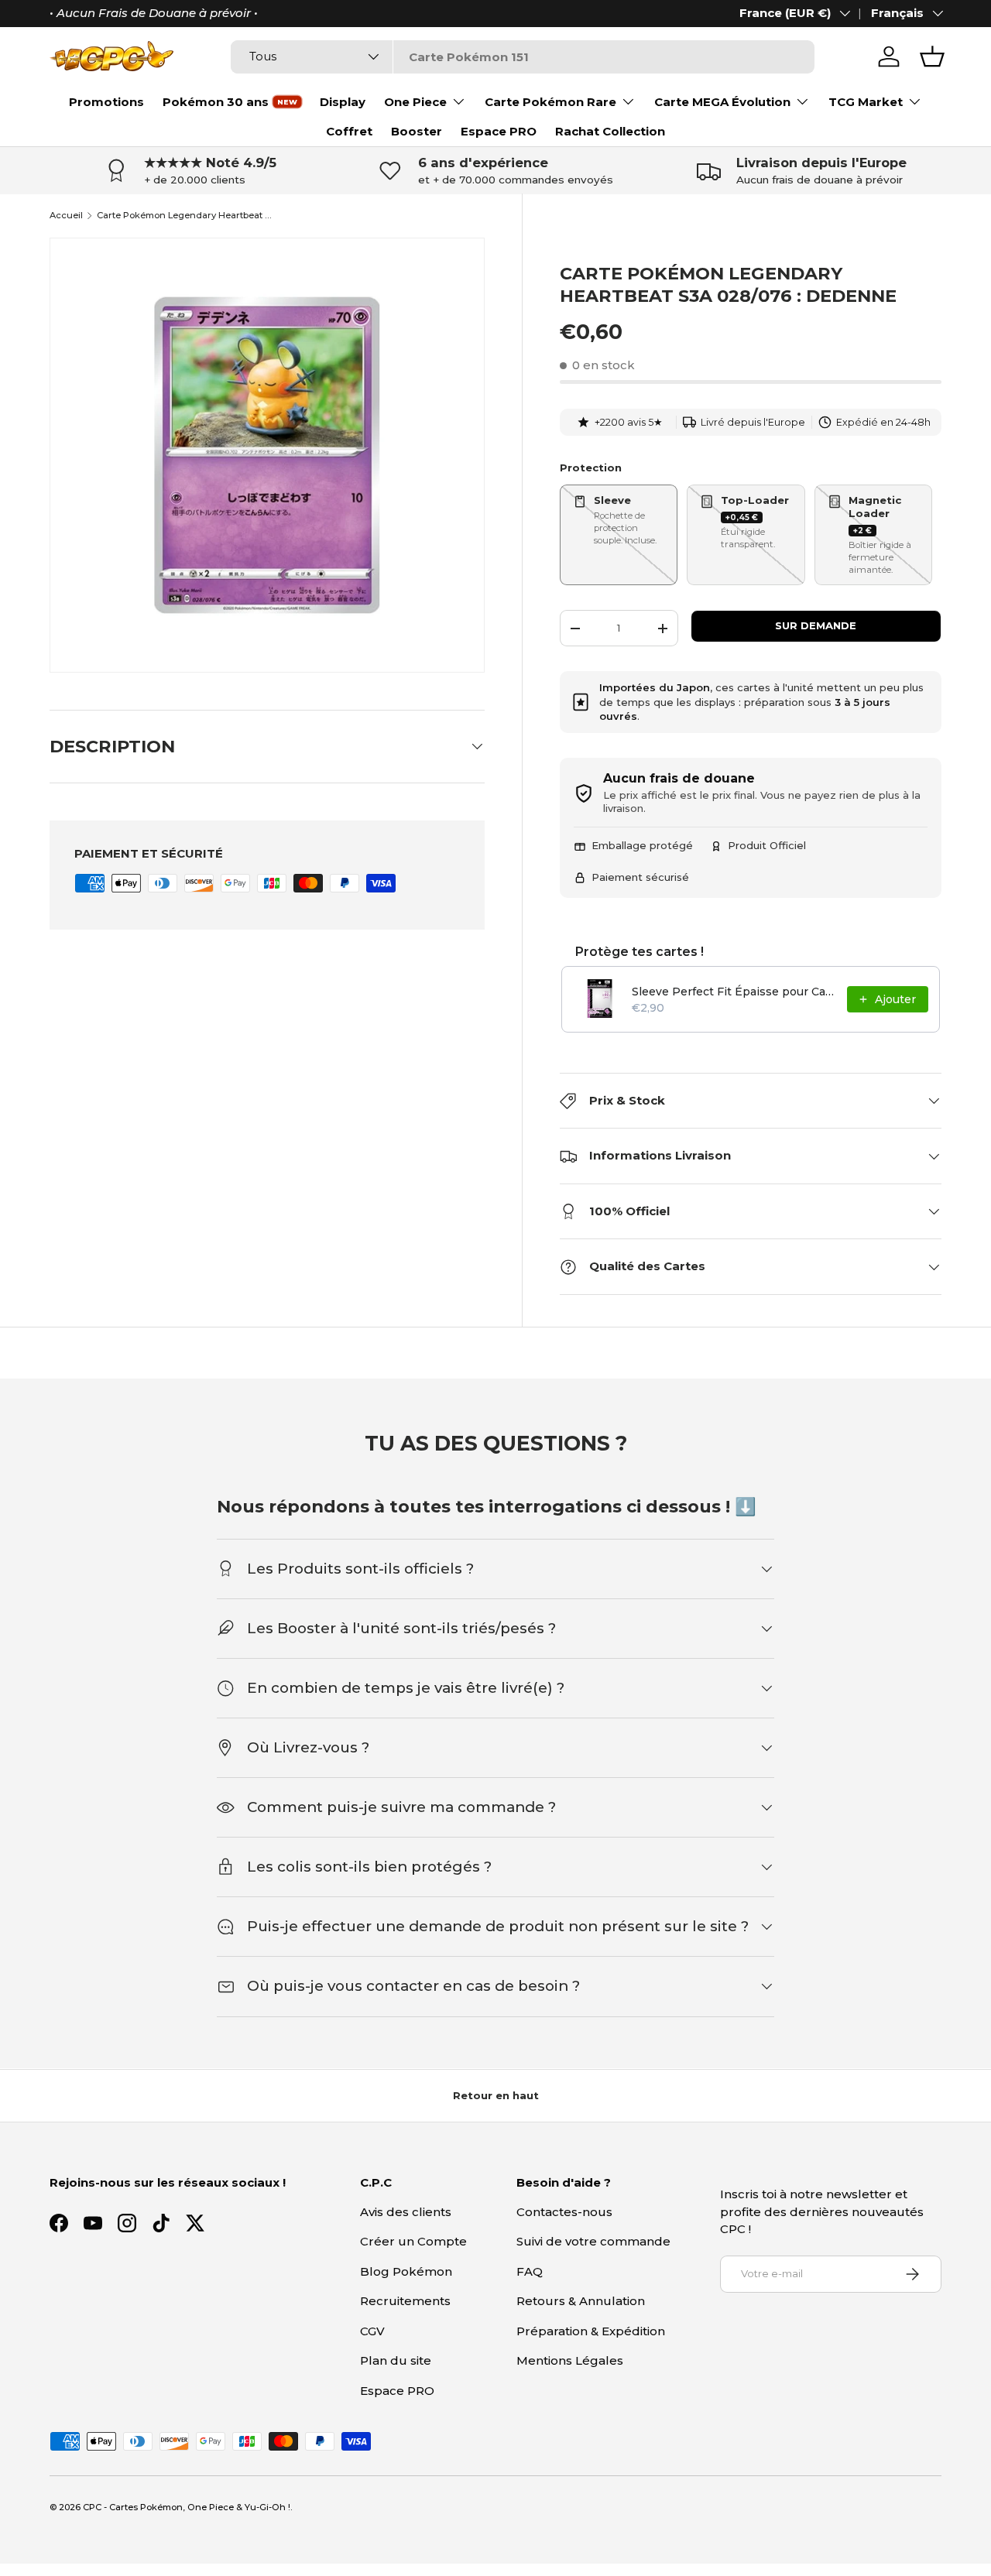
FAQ (530, 2271)
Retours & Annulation (581, 2301)
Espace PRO (499, 131)
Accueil (66, 216)
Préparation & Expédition (591, 2331)
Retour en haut (496, 2095)
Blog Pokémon (406, 2271)
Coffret (349, 131)
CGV (372, 2331)
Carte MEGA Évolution (722, 102)
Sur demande (816, 625)
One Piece (415, 102)
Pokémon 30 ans (216, 102)
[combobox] (522, 57)
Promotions (106, 102)
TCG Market (866, 102)
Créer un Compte (413, 2241)
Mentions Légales (570, 2360)
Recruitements (405, 2301)
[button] (932, 57)
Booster (417, 131)
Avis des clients (406, 2212)
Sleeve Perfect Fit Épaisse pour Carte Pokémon (735, 992)
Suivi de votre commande (593, 2241)
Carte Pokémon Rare (550, 102)
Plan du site (396, 2360)
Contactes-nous (564, 2212)
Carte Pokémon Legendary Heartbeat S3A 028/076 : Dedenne (184, 216)
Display (343, 102)
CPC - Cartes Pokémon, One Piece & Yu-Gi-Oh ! (187, 2507)
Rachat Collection (610, 131)
